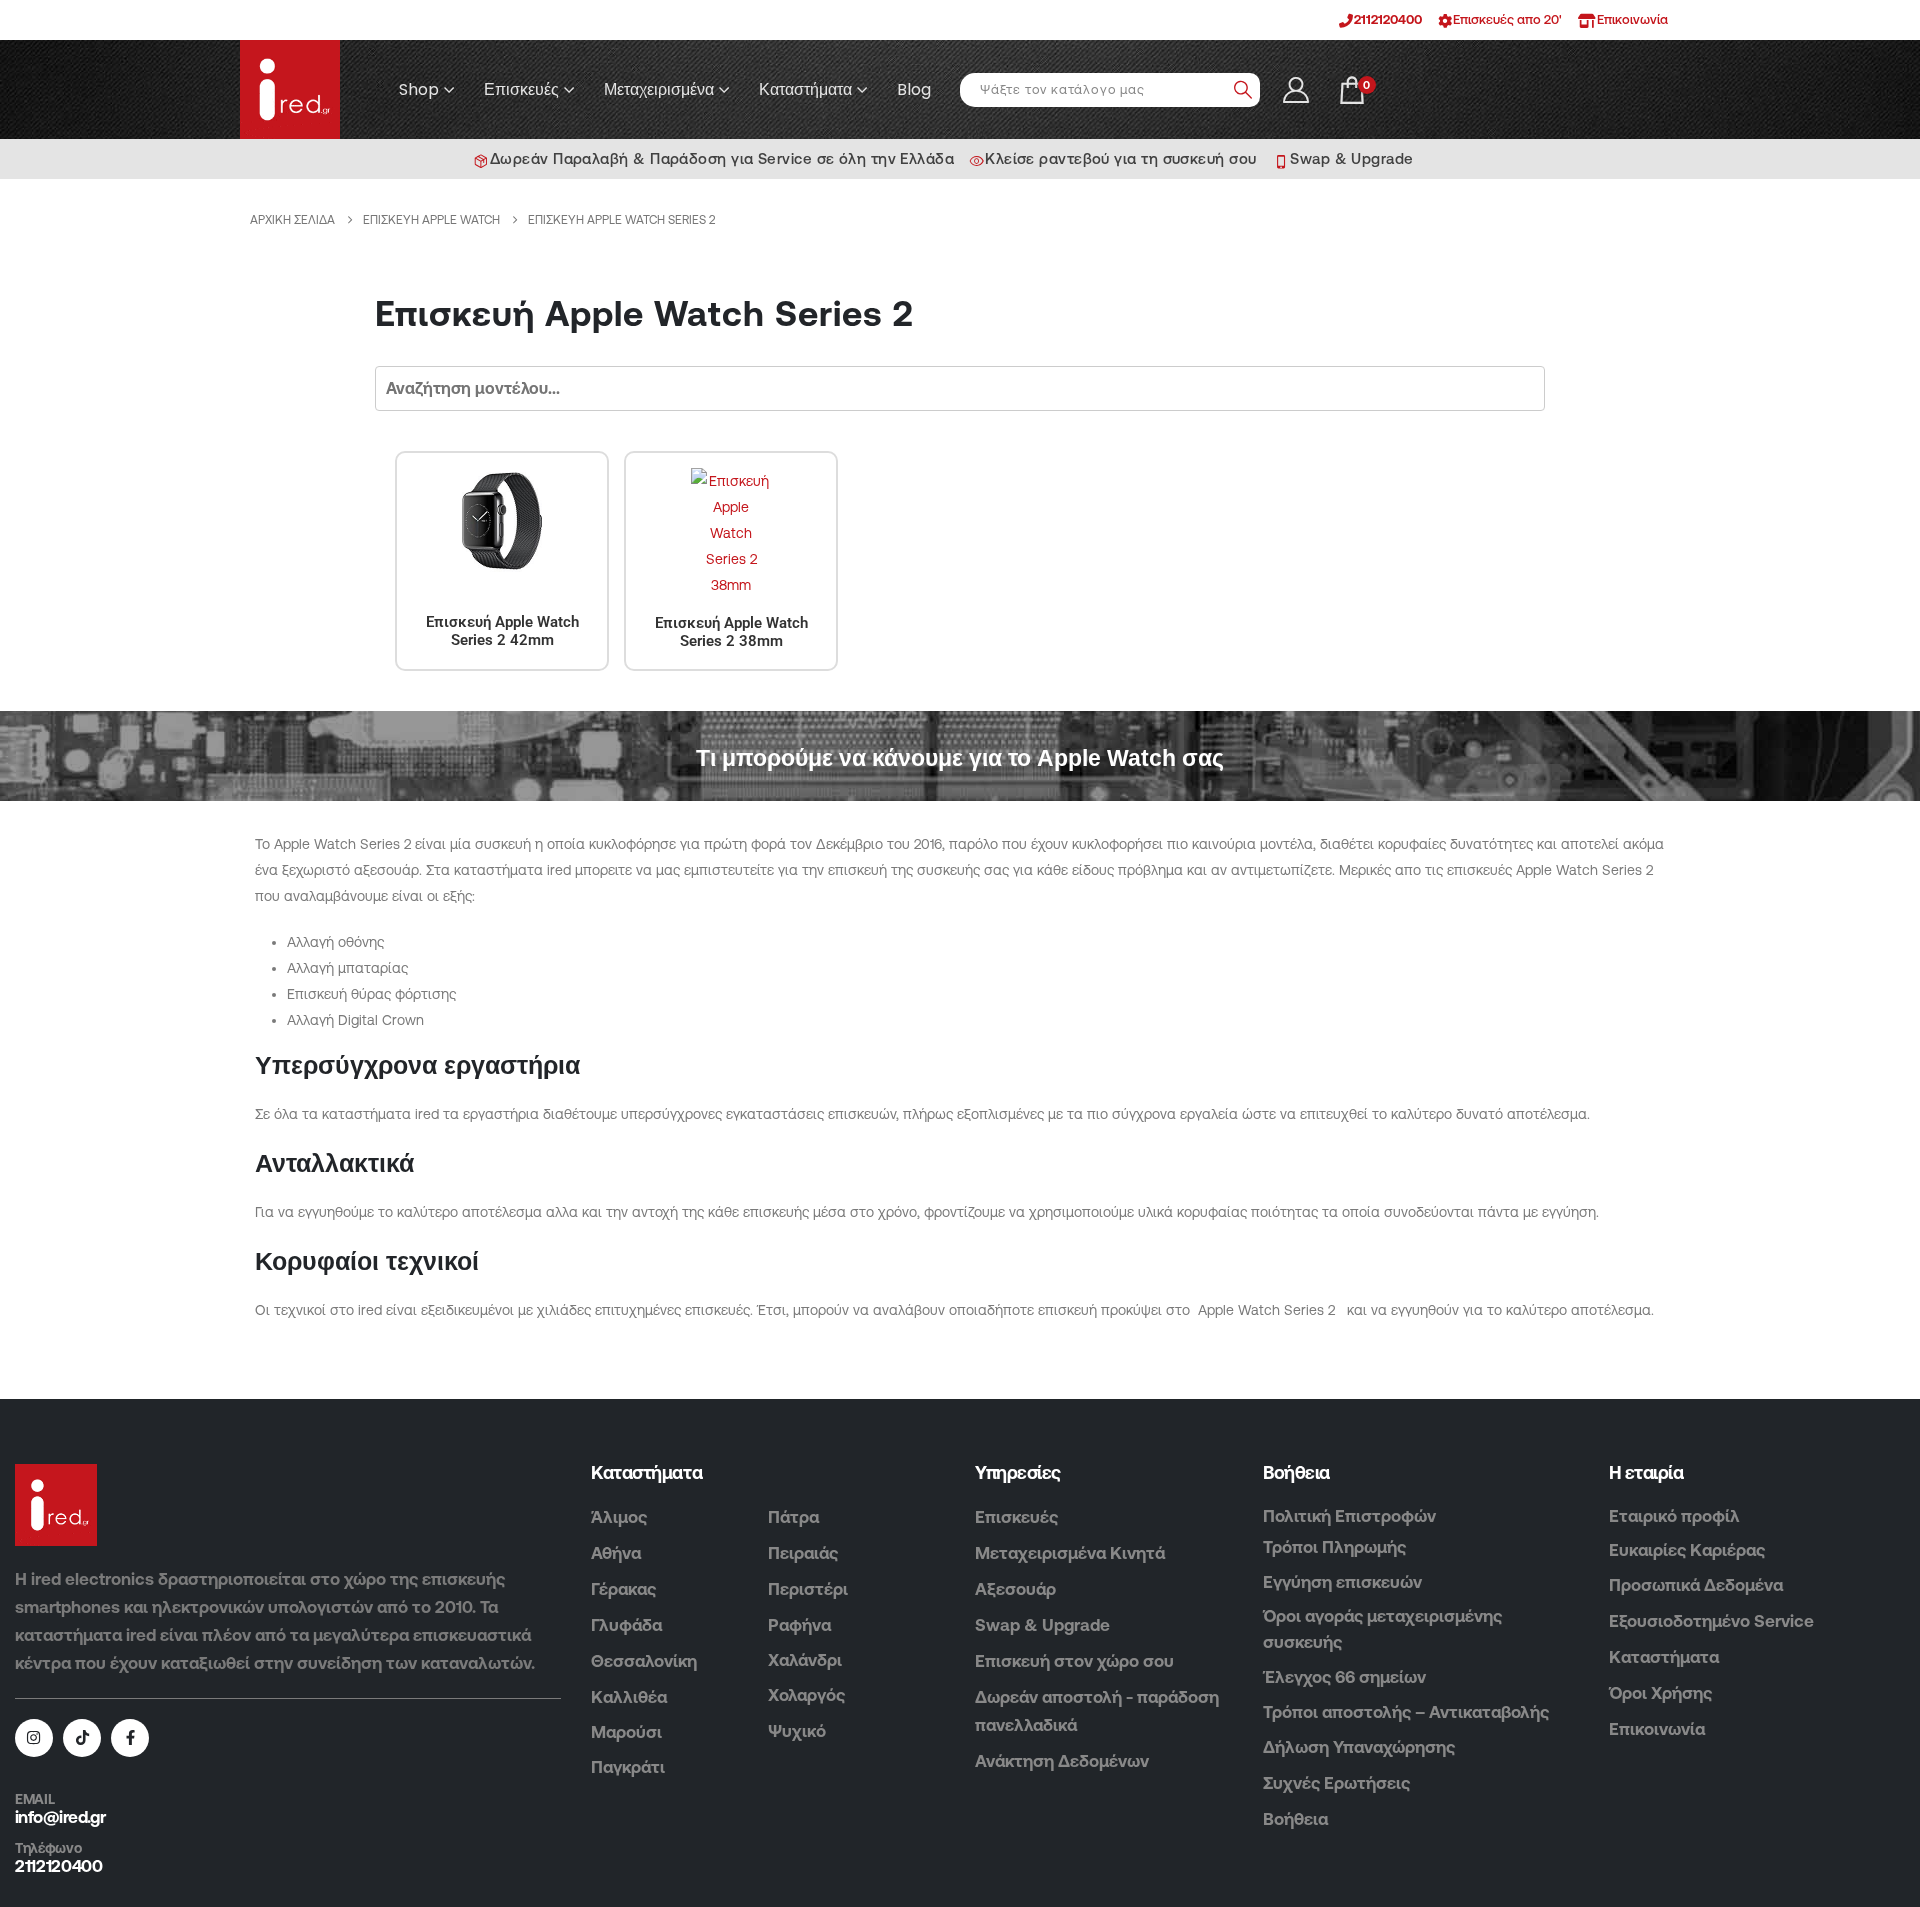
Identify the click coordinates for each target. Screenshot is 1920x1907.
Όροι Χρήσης (1660, 1693)
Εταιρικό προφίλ (1674, 1516)
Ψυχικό (797, 1731)
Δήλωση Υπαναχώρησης (1359, 1747)
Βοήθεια (1295, 1819)
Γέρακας (623, 1589)
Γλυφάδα (626, 1625)
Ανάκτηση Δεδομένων (1062, 1761)
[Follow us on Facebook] (130, 1738)
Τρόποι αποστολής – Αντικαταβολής (1406, 1712)
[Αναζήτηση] (1243, 90)
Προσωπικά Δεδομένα (1696, 1585)
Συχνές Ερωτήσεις (1336, 1783)
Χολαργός (806, 1695)
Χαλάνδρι (805, 1660)
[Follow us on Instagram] (34, 1738)
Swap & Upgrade (1042, 1625)
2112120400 (1388, 19)
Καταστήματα (805, 90)
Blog (914, 90)
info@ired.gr (60, 1817)
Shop (419, 90)
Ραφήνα (799, 1625)
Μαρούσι (626, 1732)
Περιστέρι (808, 1589)
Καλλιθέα (629, 1697)
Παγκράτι (628, 1767)
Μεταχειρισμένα (659, 90)
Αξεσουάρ (1015, 1589)
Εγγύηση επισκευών (1342, 1582)
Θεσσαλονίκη (644, 1661)
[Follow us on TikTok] (82, 1738)
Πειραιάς (803, 1553)
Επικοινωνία (1657, 1729)
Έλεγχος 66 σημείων (1344, 1677)
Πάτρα (793, 1517)
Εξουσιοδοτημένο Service (1711, 1621)
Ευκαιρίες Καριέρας (1687, 1550)
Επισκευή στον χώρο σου (1074, 1661)
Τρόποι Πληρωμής (1334, 1547)
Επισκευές (521, 90)
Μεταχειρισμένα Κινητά (1070, 1553)
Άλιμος (619, 1517)
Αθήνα (616, 1553)
